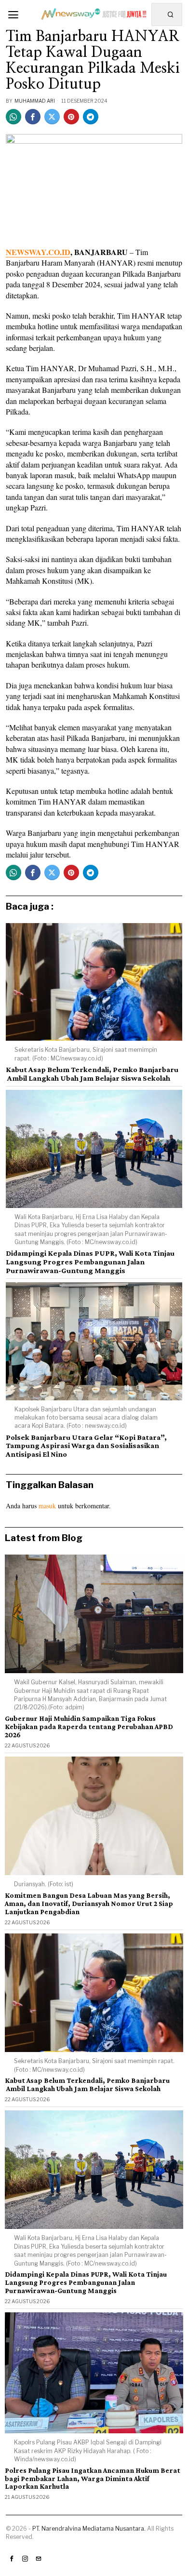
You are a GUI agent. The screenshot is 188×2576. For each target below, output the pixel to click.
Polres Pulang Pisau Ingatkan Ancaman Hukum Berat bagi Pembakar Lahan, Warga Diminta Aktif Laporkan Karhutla (93, 2479)
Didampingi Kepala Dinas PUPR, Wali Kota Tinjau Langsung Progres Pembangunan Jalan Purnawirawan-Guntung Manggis (90, 1261)
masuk (47, 1506)
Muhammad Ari (35, 101)
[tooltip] (13, 117)
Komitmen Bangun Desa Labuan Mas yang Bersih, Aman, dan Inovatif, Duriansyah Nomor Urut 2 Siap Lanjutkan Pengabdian (89, 1904)
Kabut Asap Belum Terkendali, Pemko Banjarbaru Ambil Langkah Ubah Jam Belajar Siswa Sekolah (92, 1074)
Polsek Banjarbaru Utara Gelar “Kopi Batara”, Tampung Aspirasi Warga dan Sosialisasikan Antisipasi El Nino (86, 1446)
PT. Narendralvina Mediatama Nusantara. (89, 2529)
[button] (171, 14)
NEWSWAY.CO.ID (38, 252)
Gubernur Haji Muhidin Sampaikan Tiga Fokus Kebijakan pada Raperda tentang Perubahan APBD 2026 (89, 1727)
